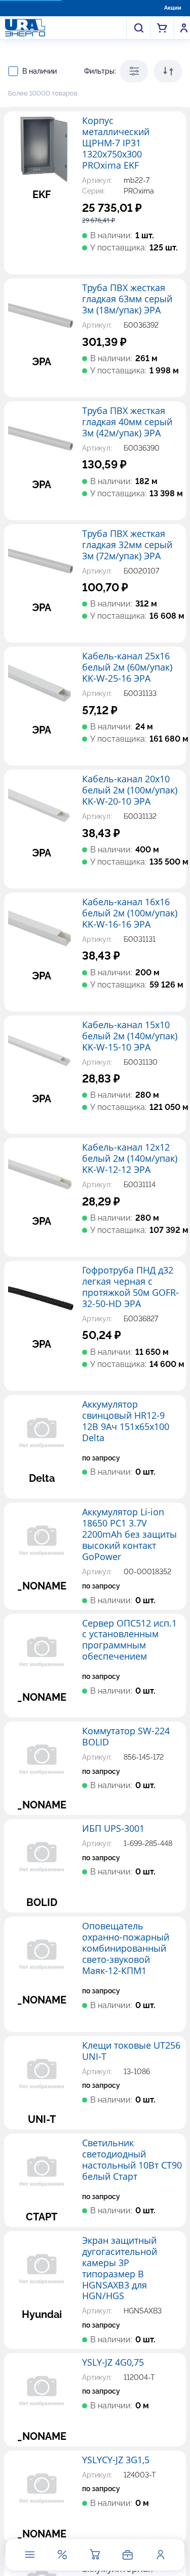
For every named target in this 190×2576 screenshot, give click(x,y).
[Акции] (62, 2555)
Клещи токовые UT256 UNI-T (131, 2051)
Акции (173, 8)
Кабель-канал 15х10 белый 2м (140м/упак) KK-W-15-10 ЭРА (130, 1036)
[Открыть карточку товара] (42, 149)
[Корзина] (95, 2555)
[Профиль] (160, 2555)
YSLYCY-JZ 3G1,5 (116, 2460)
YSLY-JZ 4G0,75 (113, 2363)
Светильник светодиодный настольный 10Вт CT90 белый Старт (132, 2160)
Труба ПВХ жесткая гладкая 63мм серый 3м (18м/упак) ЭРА (127, 299)
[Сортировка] (168, 71)
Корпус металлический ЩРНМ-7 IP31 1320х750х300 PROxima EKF (116, 143)
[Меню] (29, 2555)
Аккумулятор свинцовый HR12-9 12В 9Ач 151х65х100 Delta (126, 1421)
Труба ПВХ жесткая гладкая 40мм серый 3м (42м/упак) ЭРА (127, 422)
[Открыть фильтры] (134, 71)
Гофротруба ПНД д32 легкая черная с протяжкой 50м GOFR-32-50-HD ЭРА (130, 1287)
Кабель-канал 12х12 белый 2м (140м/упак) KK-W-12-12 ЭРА (130, 1159)
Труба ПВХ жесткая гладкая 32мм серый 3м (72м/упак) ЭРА (127, 545)
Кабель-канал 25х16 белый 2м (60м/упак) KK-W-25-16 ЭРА (127, 667)
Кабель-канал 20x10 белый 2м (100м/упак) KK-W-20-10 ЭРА (130, 790)
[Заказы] (128, 2555)
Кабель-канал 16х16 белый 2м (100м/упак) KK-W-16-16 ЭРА (130, 913)
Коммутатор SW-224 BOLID (126, 1737)
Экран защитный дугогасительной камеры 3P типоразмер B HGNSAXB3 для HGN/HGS (120, 2269)
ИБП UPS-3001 (113, 1829)
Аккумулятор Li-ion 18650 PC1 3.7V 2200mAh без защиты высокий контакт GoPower (129, 1535)
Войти (184, 28)
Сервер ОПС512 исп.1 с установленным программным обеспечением (129, 1640)
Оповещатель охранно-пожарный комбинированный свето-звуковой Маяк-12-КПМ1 (126, 1949)
